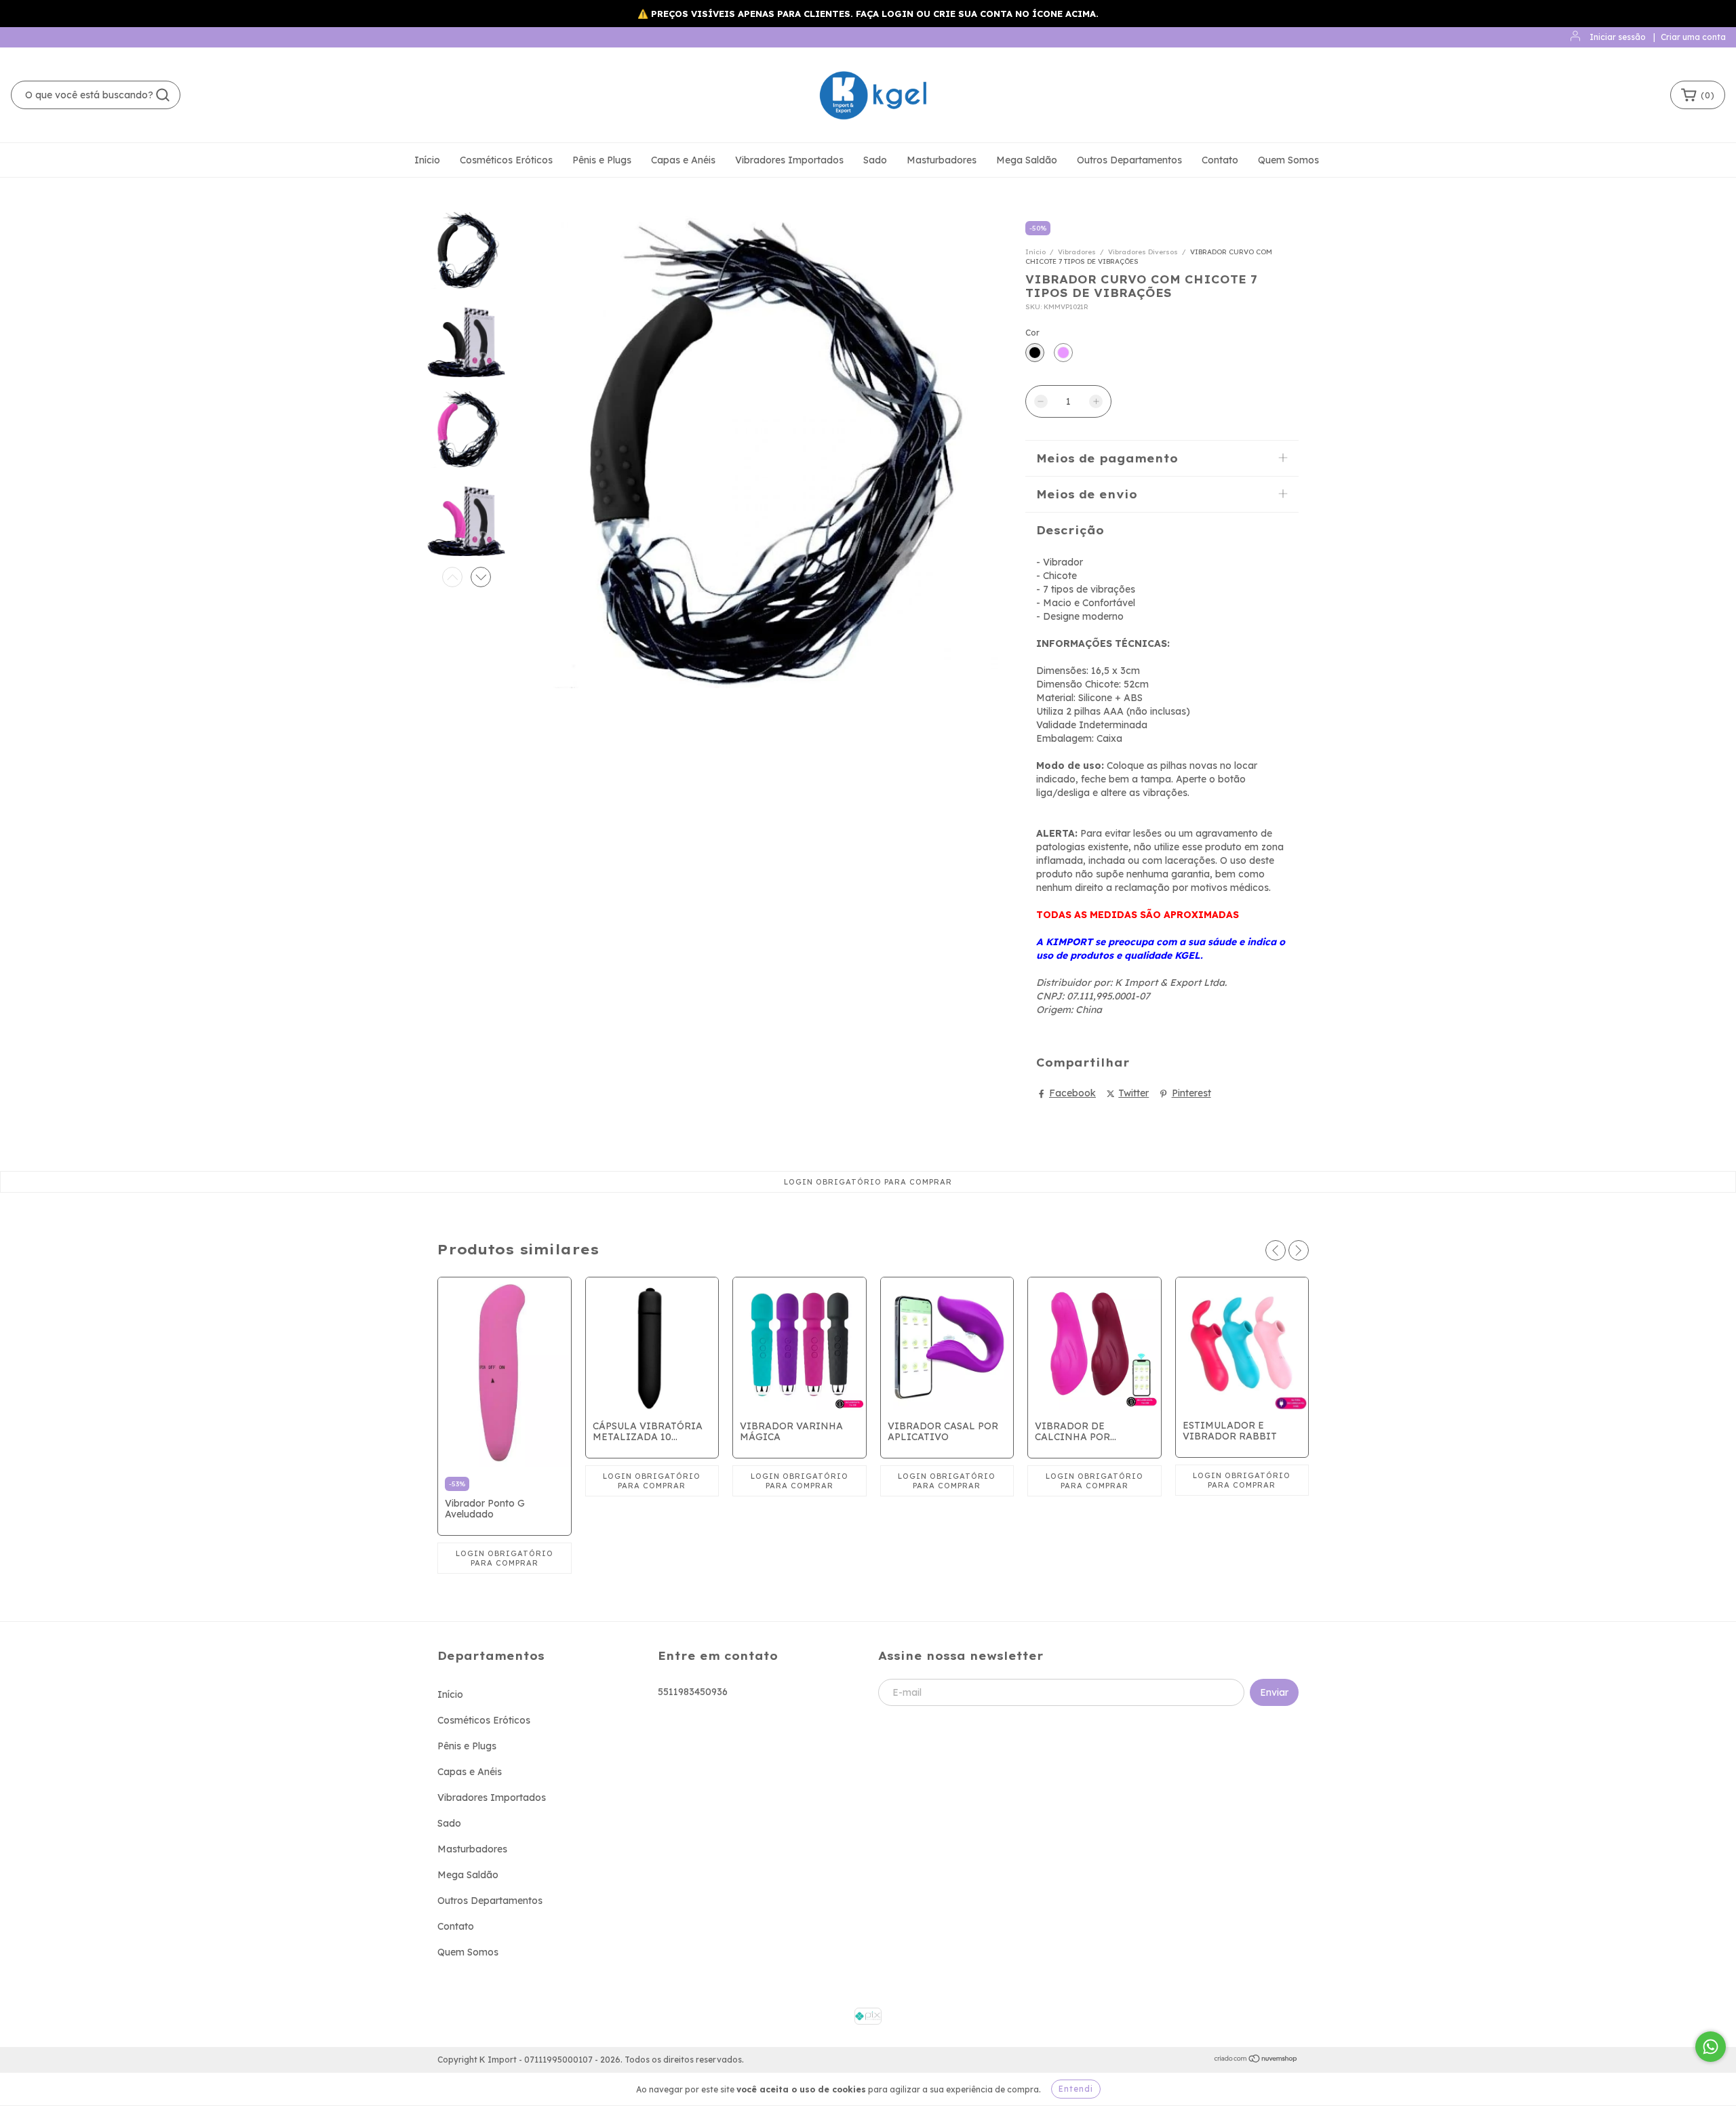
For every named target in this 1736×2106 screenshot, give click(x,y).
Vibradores (1077, 252)
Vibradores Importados (789, 160)
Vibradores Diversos (1143, 252)
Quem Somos (1288, 160)
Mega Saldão (1027, 160)
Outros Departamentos (1129, 160)
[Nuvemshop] (1256, 2060)
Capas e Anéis (683, 160)
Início (427, 160)
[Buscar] (163, 95)
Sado (875, 160)
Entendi (1076, 2089)
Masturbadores (942, 160)
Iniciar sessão (1618, 37)
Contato (1220, 160)
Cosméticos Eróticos (506, 160)
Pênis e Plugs (602, 160)
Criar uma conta (1693, 37)
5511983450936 (693, 1692)
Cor (1032, 333)
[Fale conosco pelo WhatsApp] (1711, 2047)
